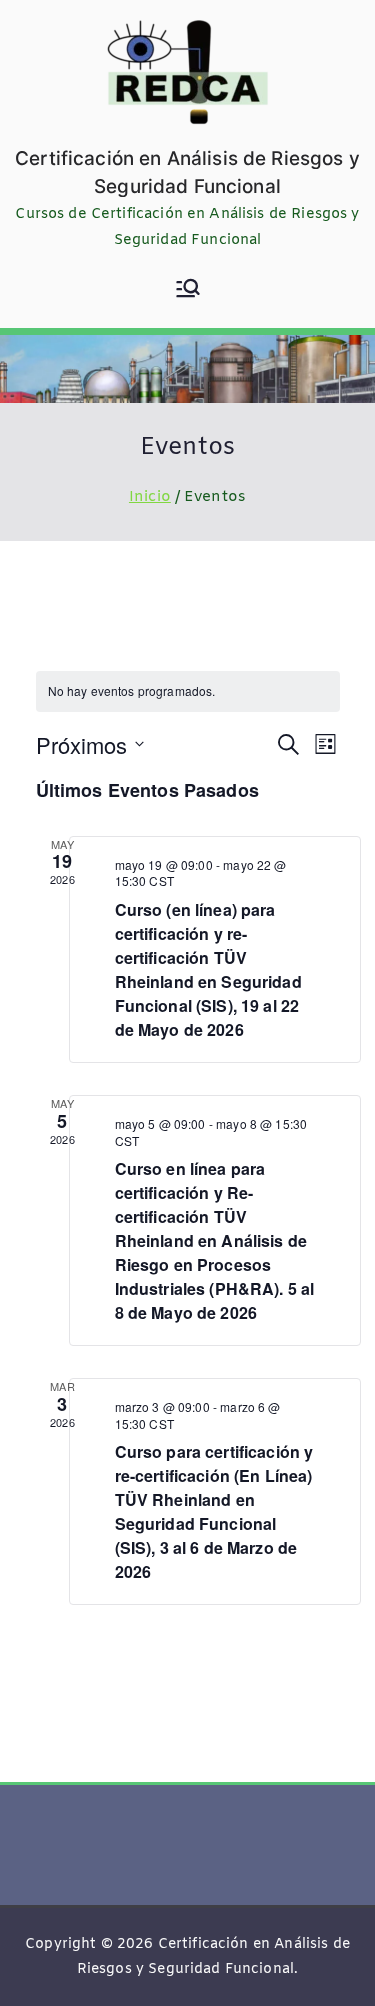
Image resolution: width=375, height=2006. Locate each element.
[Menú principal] (188, 291)
